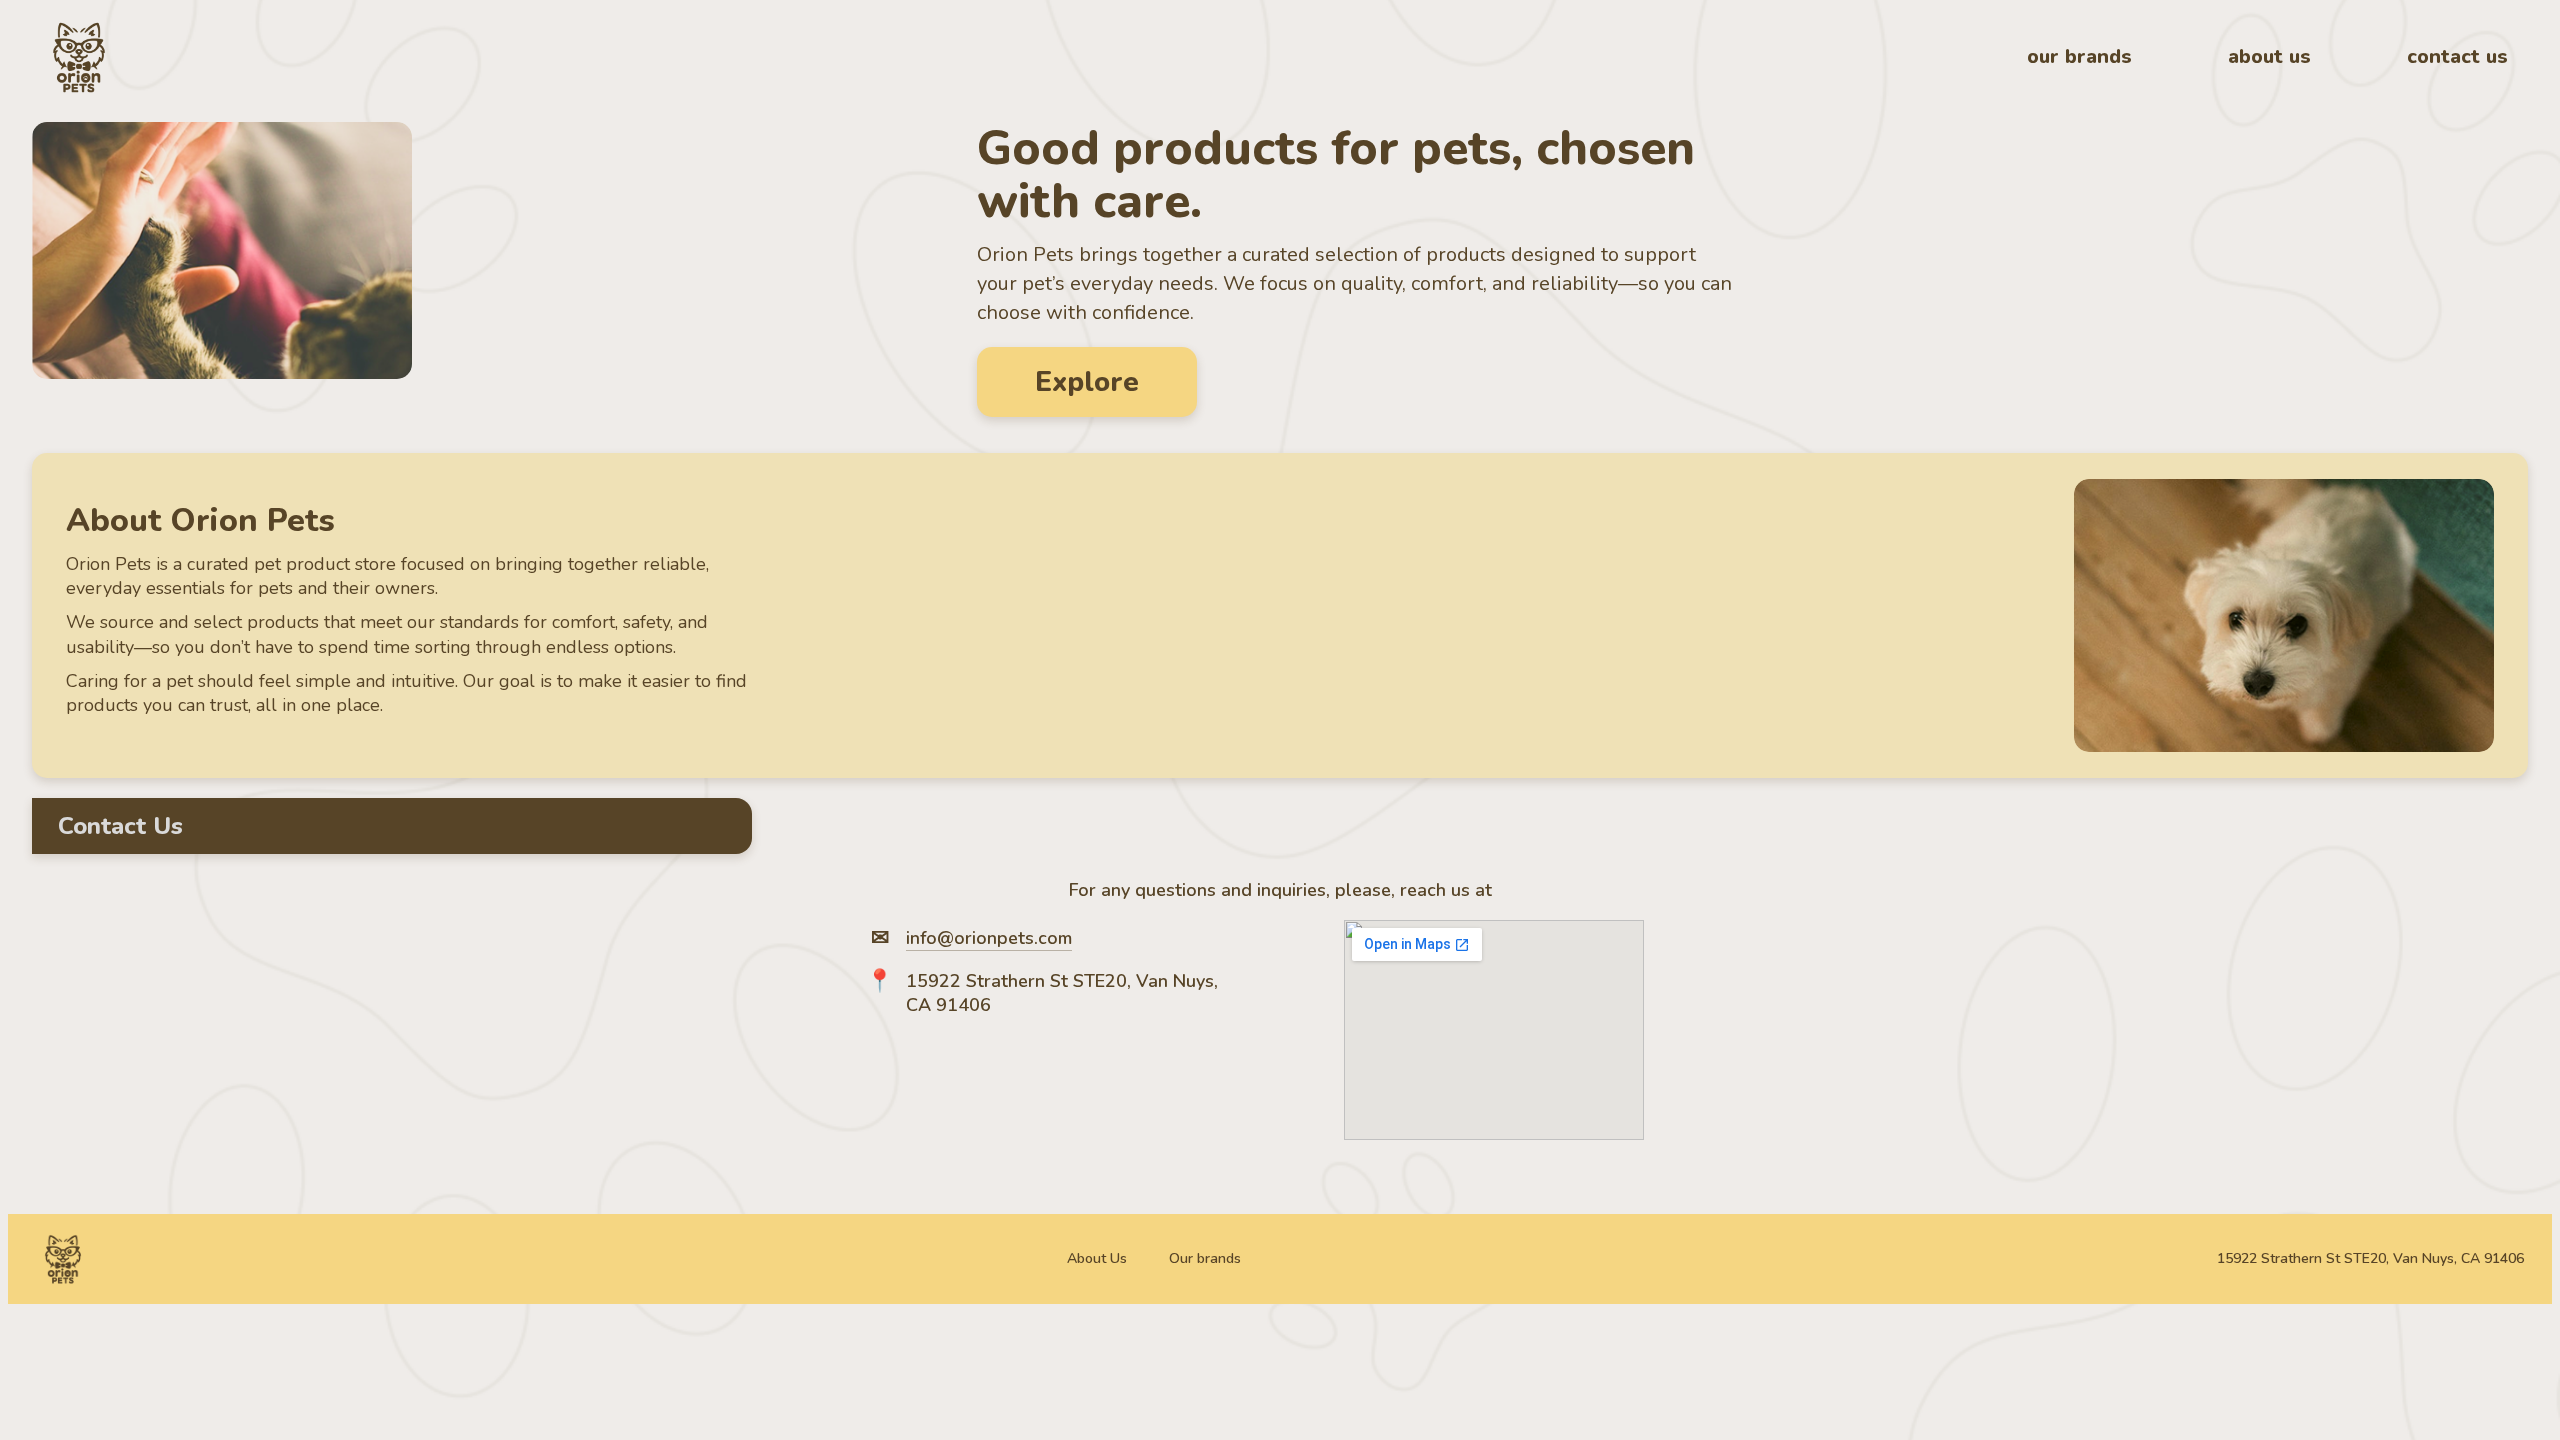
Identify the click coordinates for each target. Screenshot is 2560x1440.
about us (2269, 56)
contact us (2457, 56)
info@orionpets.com (989, 938)
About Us (1097, 1258)
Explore (1087, 382)
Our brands (1205, 1258)
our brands (2079, 56)
